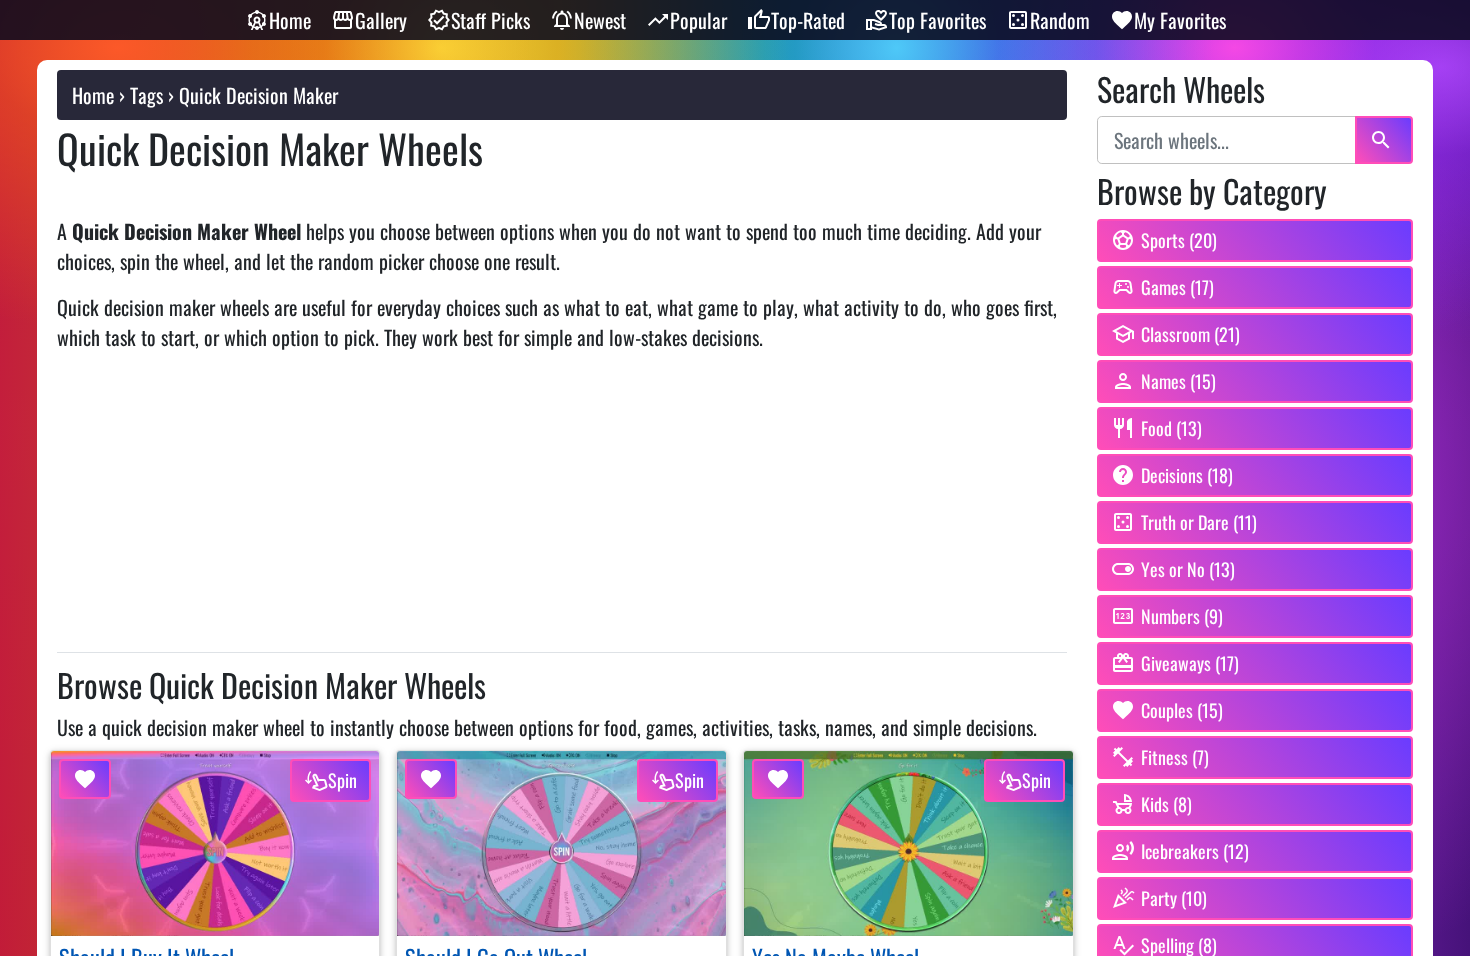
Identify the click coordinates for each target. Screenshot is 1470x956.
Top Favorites (937, 20)
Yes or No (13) (1188, 569)
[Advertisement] (562, 508)
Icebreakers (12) (1195, 851)
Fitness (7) (1175, 757)
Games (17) (1177, 287)
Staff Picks (490, 20)
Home (290, 20)
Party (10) (1174, 898)
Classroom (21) (1190, 334)
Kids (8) (1166, 804)
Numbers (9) (1182, 616)
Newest (600, 20)
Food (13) (1171, 428)
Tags (146, 95)
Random (1060, 20)
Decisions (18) (1187, 475)
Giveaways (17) (1190, 663)
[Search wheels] (1384, 140)
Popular (698, 20)
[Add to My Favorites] (85, 779)
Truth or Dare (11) (1199, 522)
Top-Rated (808, 20)
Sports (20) (1179, 240)
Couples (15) (1182, 710)
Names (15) (1178, 381)
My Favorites (1180, 20)
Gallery (381, 20)
